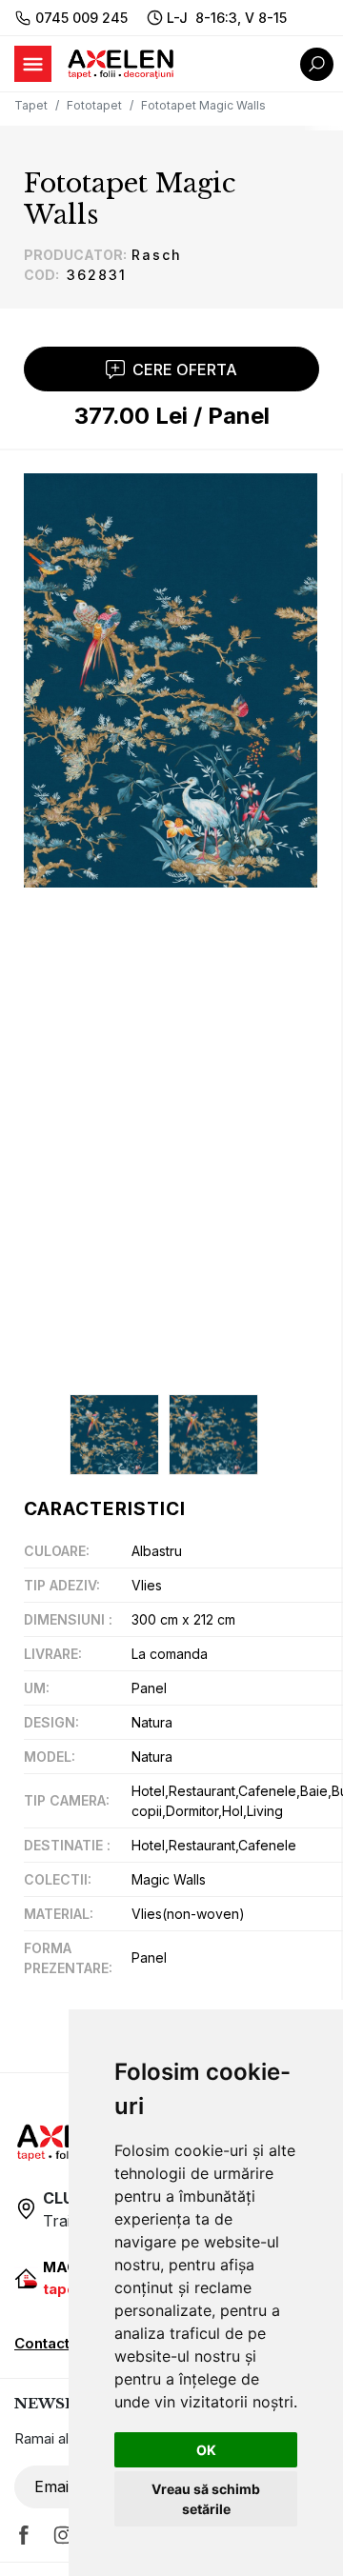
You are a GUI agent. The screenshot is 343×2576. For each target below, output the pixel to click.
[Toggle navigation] (33, 64)
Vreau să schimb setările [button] (206, 2499)
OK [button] (206, 2450)
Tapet (31, 105)
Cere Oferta (185, 369)
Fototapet (94, 105)
